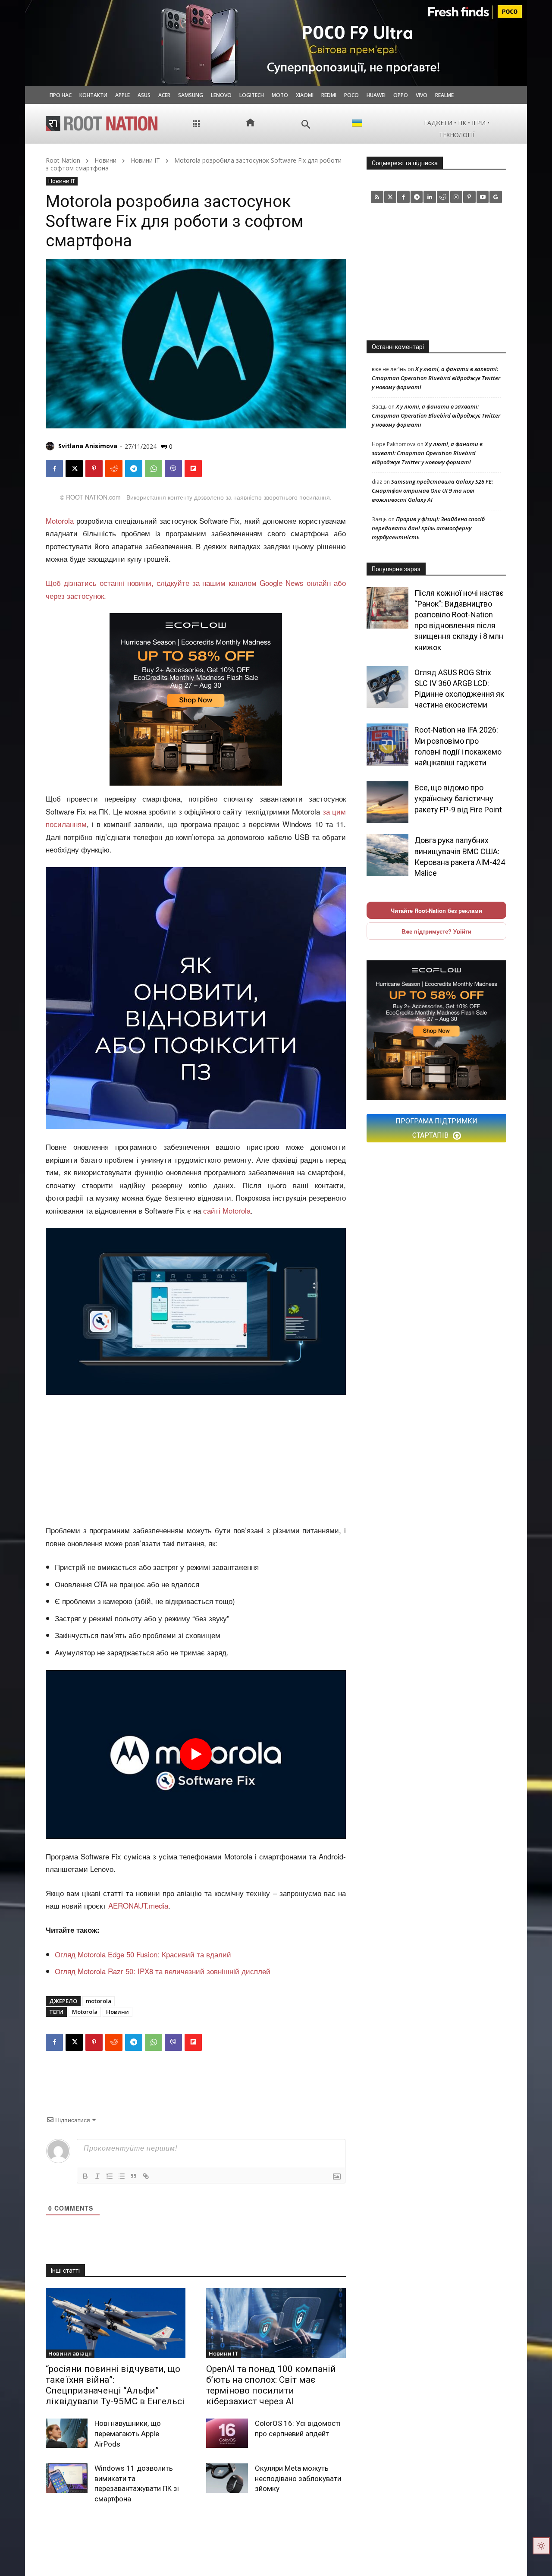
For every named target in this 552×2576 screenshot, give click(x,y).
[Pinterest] (94, 469)
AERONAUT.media (138, 1905)
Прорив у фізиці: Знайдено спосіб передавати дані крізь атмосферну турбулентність (428, 528)
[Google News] (496, 197)
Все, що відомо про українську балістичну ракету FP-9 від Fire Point (458, 798)
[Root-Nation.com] (102, 123)
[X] (74, 469)
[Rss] (377, 197)
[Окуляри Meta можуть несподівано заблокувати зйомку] (227, 2478)
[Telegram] (134, 469)
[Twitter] (390, 197)
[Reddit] (443, 197)
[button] (306, 124)
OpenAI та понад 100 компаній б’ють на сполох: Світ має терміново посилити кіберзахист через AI (271, 2385)
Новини (105, 160)
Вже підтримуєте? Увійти (436, 931)
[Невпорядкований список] (122, 2176)
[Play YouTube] (196, 1754)
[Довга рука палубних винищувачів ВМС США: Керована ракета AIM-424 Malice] (387, 855)
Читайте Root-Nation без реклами (436, 911)
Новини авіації (70, 2353)
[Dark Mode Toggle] (541, 2546)
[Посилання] (146, 2176)
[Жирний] (85, 2176)
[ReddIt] (114, 469)
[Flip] (193, 469)
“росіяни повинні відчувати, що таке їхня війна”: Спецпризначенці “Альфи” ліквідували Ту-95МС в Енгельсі (115, 2385)
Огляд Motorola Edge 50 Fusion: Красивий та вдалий (143, 1954)
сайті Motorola (227, 1210)
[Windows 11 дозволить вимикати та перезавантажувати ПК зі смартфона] (67, 2478)
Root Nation (63, 160)
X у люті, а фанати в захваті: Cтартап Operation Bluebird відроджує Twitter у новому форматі (436, 378)
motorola (99, 2001)
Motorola (60, 521)
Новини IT (145, 160)
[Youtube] (483, 197)
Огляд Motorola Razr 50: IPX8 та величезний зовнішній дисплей (163, 1971)
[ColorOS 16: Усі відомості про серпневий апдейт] (227, 2433)
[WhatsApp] (154, 469)
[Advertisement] (196, 1460)
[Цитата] (134, 2176)
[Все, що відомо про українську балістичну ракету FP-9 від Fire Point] (387, 802)
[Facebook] (54, 469)
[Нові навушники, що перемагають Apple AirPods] (67, 2433)
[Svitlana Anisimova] (51, 446)
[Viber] (173, 469)
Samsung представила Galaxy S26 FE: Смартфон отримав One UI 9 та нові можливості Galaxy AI (432, 491)
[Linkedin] (430, 197)
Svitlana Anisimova (88, 446)
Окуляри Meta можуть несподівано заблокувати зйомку (298, 2478)
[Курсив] (97, 2176)
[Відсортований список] (110, 2176)
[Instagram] (456, 197)
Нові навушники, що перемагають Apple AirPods (128, 2434)
